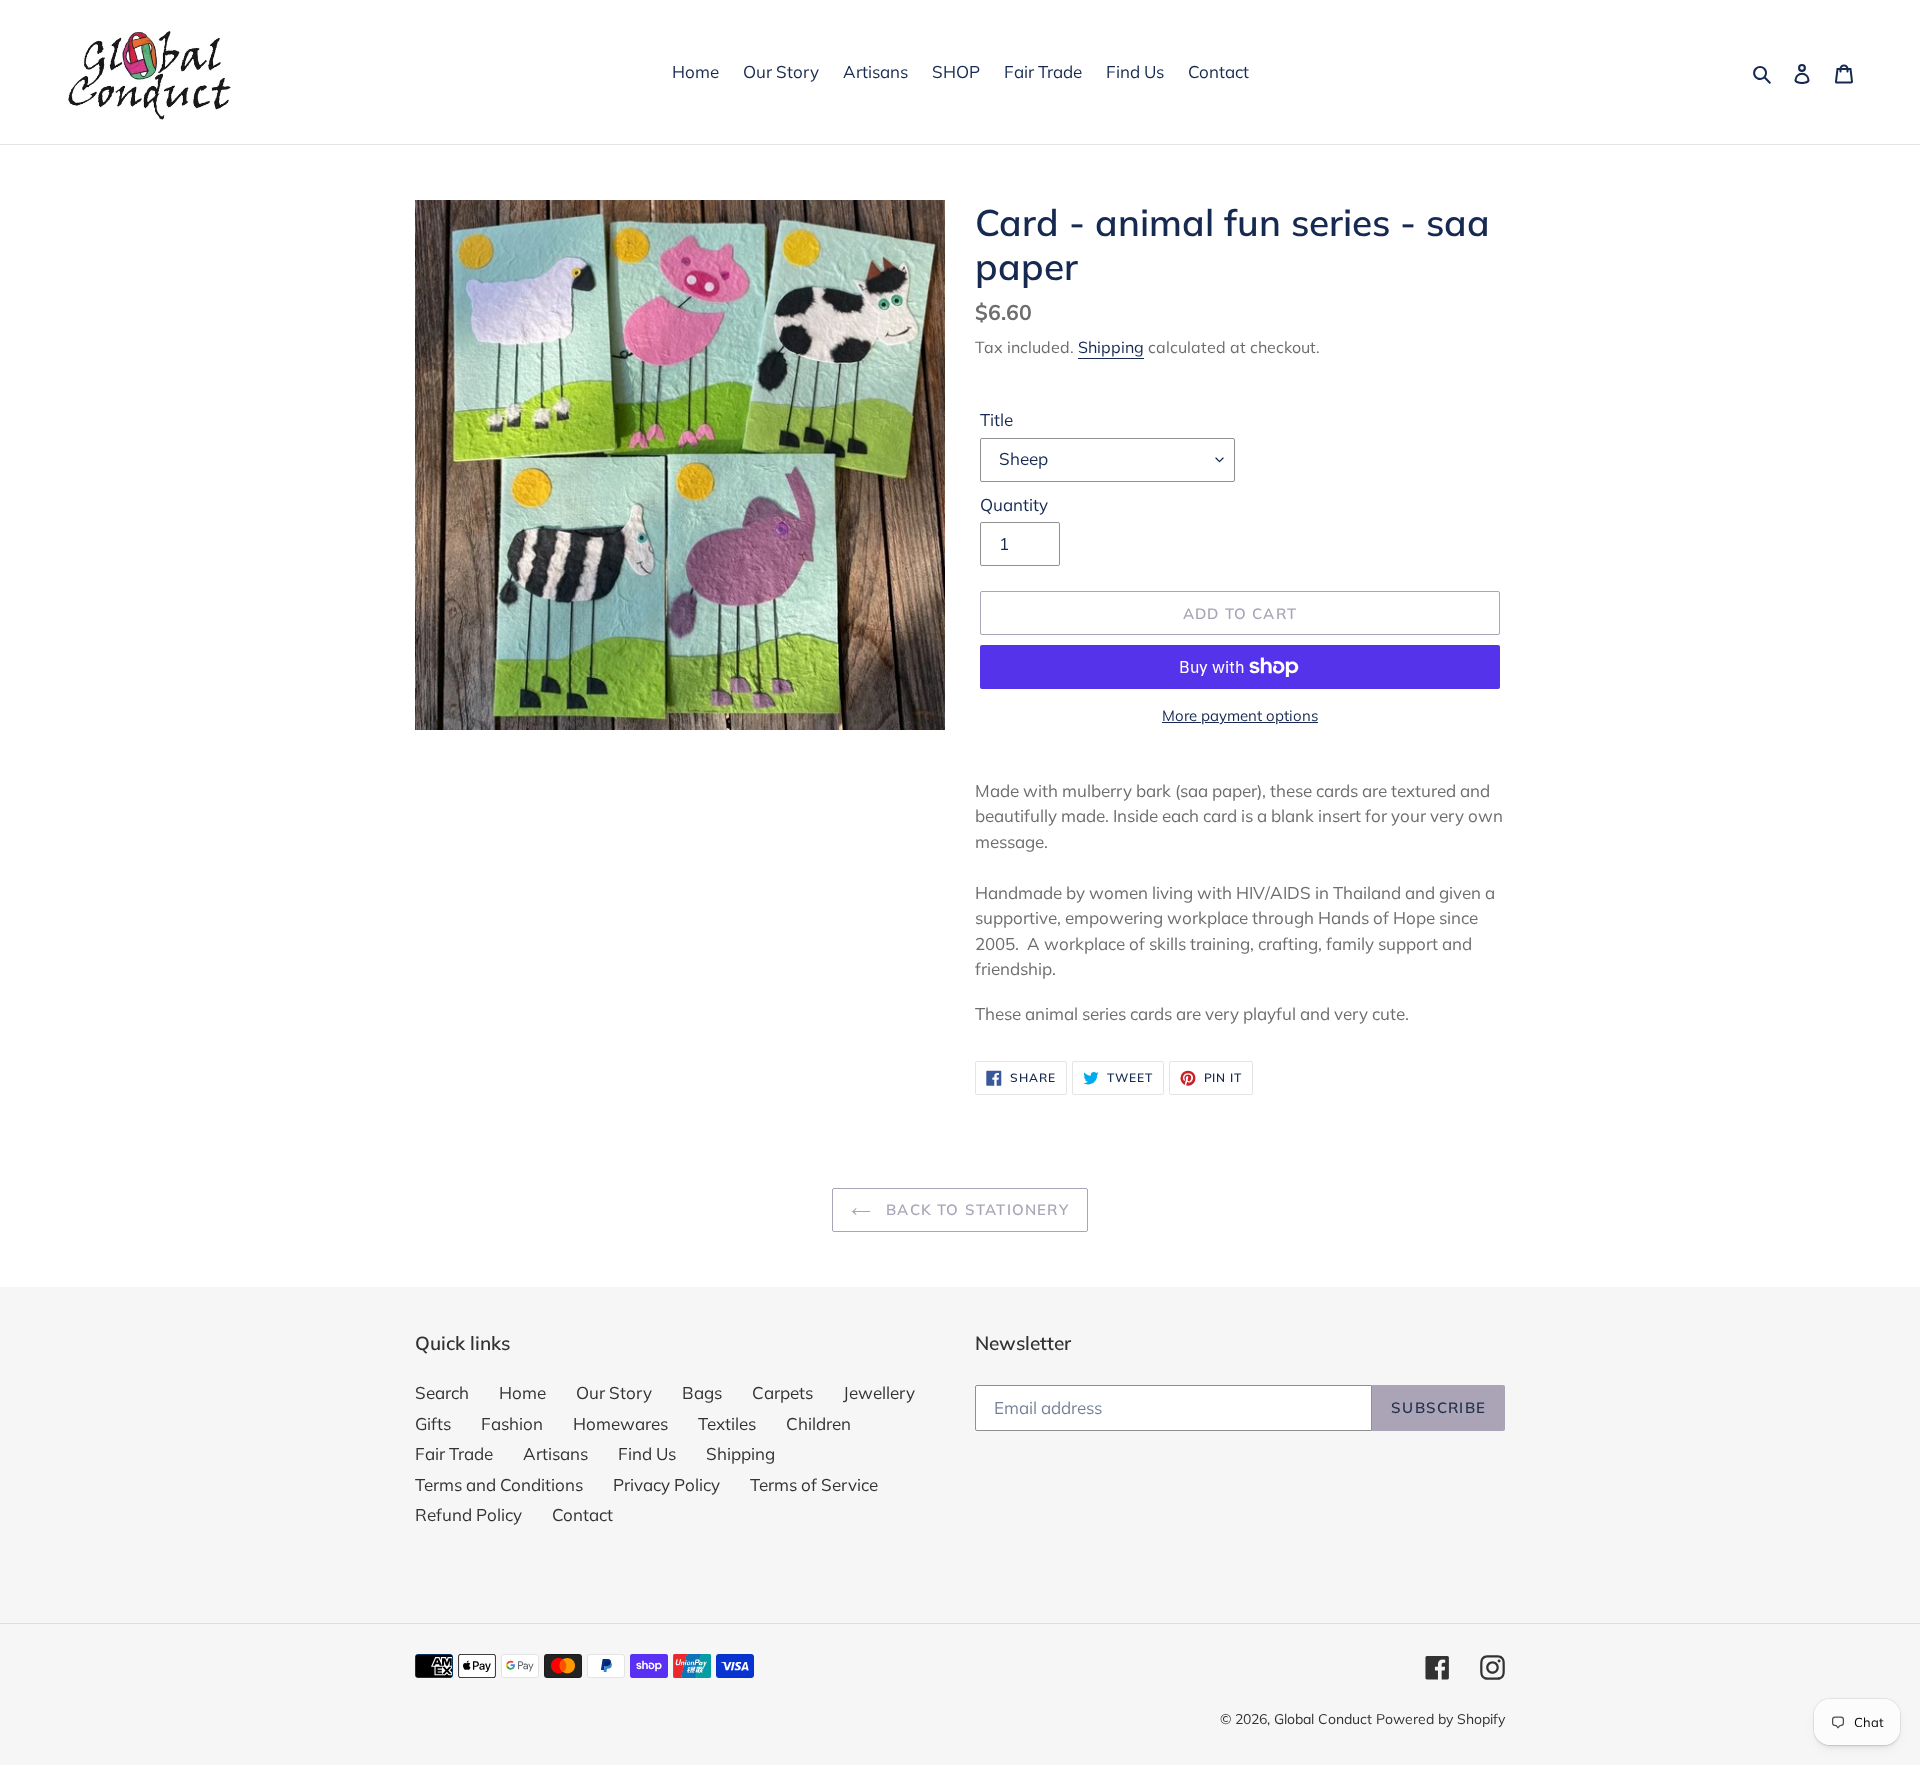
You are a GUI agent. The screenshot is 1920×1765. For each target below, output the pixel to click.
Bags (702, 1392)
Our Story (614, 1392)
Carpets (782, 1392)
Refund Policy (468, 1514)
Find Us (647, 1453)
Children (818, 1423)
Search (442, 1392)
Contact (582, 1514)
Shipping (1111, 347)
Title (996, 419)
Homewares (620, 1423)
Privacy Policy (666, 1484)
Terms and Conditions (499, 1484)
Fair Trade (454, 1453)
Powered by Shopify (1440, 1719)
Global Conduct (1323, 1719)
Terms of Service (814, 1484)
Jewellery (879, 1392)
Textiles (727, 1423)
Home (522, 1392)
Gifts (433, 1423)
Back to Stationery (975, 1209)
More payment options (1240, 715)
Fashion (512, 1423)
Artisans (555, 1453)
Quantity (1014, 504)
